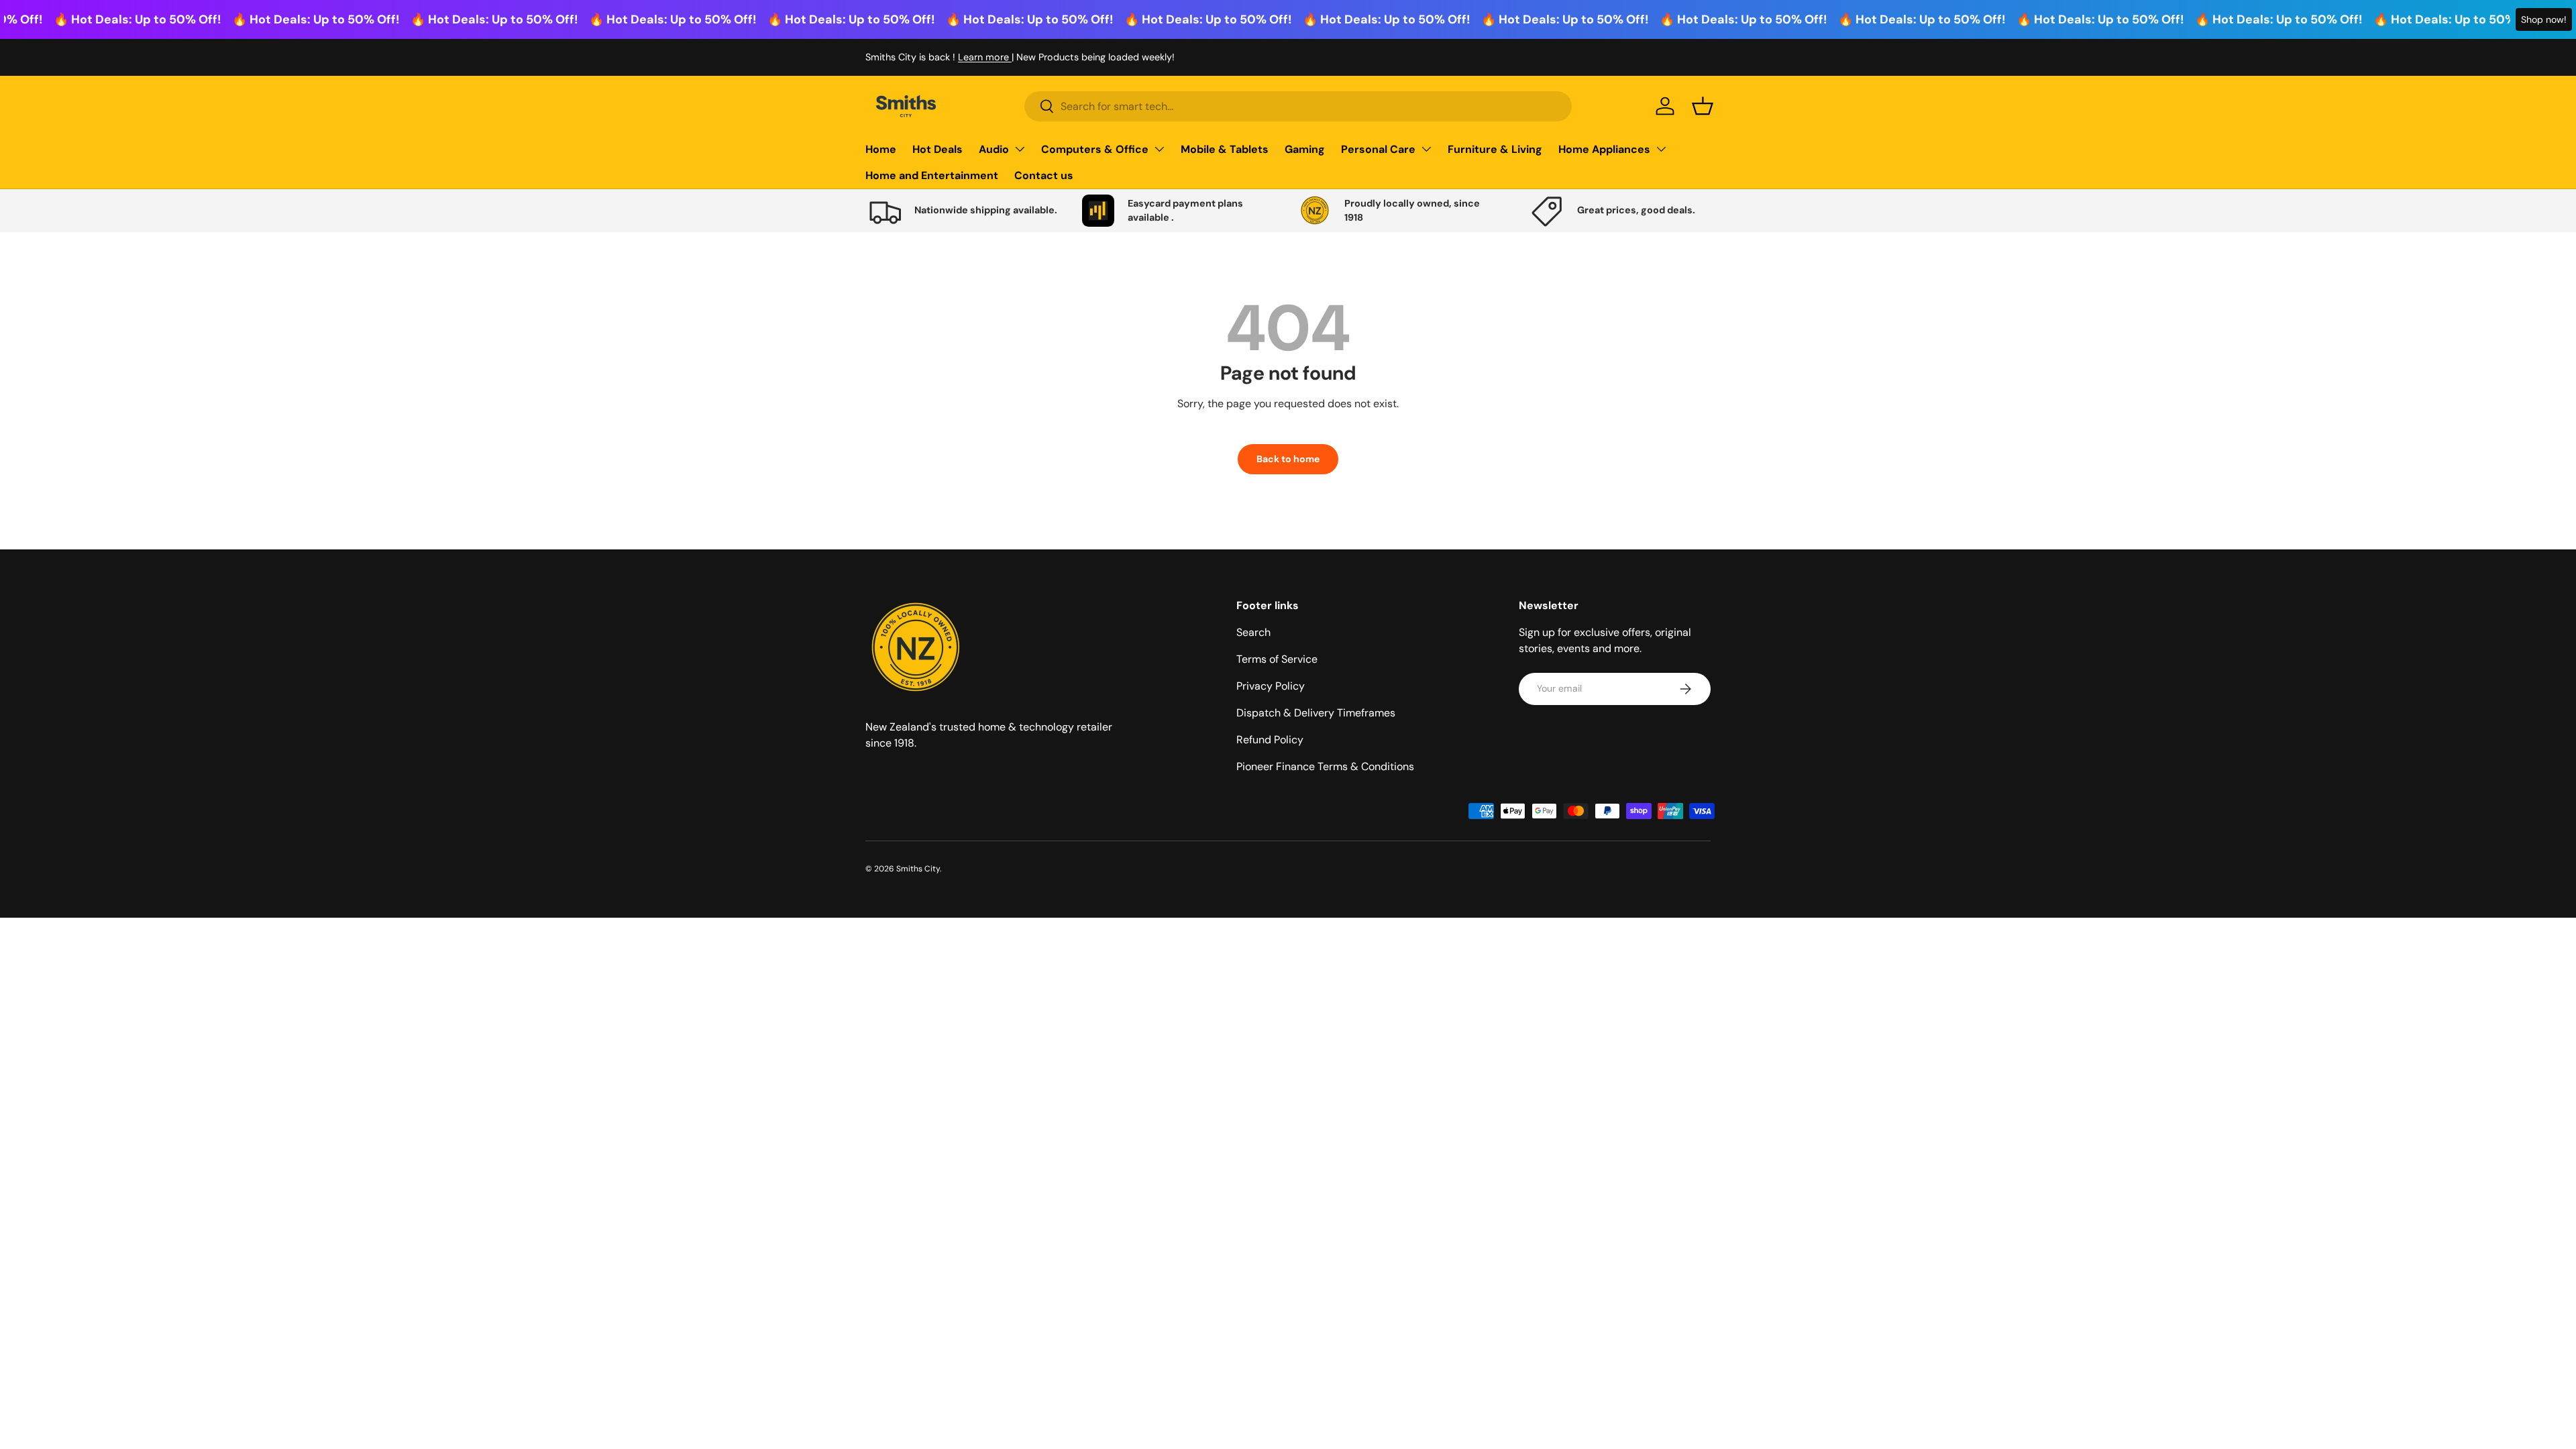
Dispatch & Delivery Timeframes (1316, 713)
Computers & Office (1095, 149)
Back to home (1288, 459)
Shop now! (2544, 19)
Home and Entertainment (932, 175)
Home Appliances (1604, 149)
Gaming (1305, 149)
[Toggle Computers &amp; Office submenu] (1159, 149)
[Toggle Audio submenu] (1020, 149)
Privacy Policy (1271, 686)
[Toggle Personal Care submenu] (1426, 149)
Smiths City (918, 869)
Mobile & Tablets (1225, 149)
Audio (994, 149)
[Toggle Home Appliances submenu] (1661, 149)
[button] (1703, 106)
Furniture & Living (1495, 149)
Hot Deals (937, 149)
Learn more (985, 57)
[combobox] (1298, 106)
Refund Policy (1270, 740)
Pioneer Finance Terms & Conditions (1325, 766)
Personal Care (1378, 149)
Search (1253, 632)
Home (881, 149)
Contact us (1044, 175)
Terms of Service (1277, 659)
